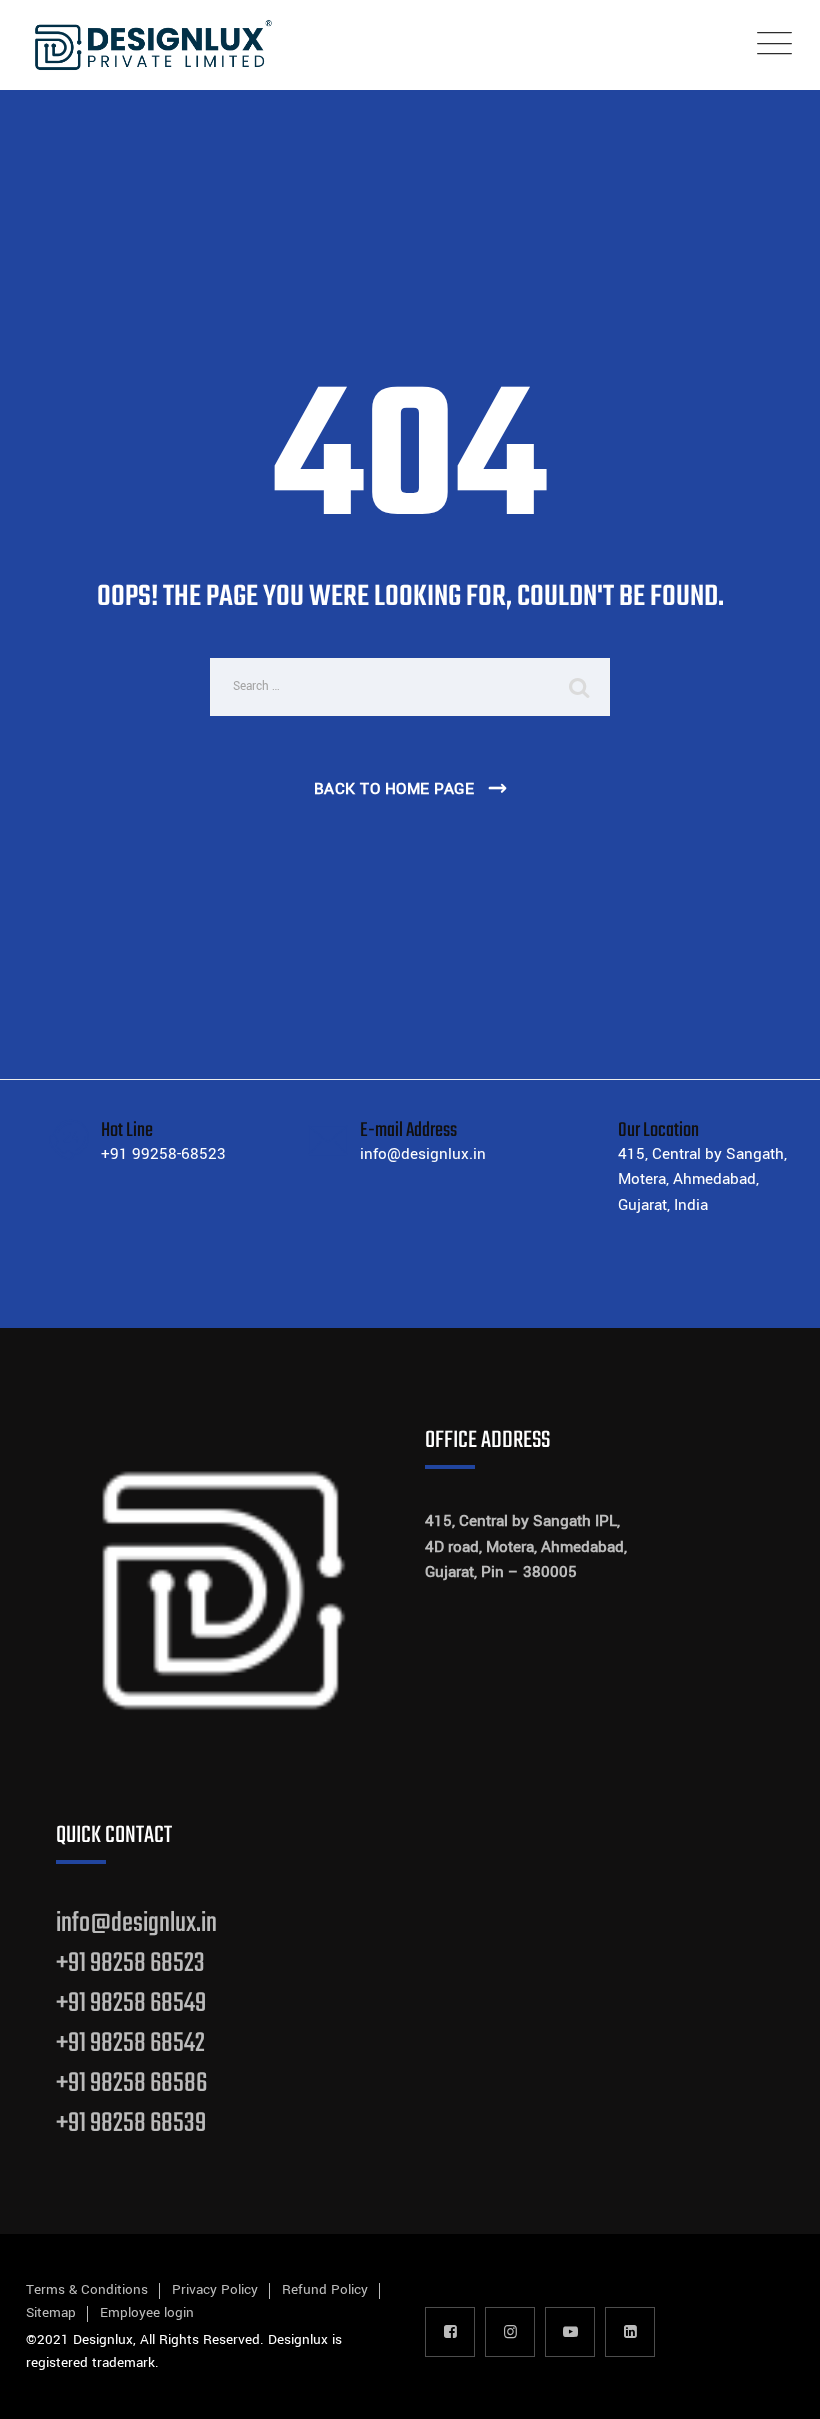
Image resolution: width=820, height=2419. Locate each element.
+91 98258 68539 (131, 2123)
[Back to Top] (777, 2386)
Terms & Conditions (87, 2289)
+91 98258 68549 (131, 2003)
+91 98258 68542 (130, 2043)
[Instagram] (510, 2332)
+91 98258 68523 (130, 1963)
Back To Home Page (394, 789)
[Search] (580, 687)
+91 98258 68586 (131, 2083)
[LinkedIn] (630, 2332)
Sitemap (51, 2312)
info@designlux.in (136, 1923)
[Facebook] (450, 2332)
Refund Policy (325, 2289)
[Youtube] (570, 2332)
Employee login (147, 2312)
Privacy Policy (215, 2289)
